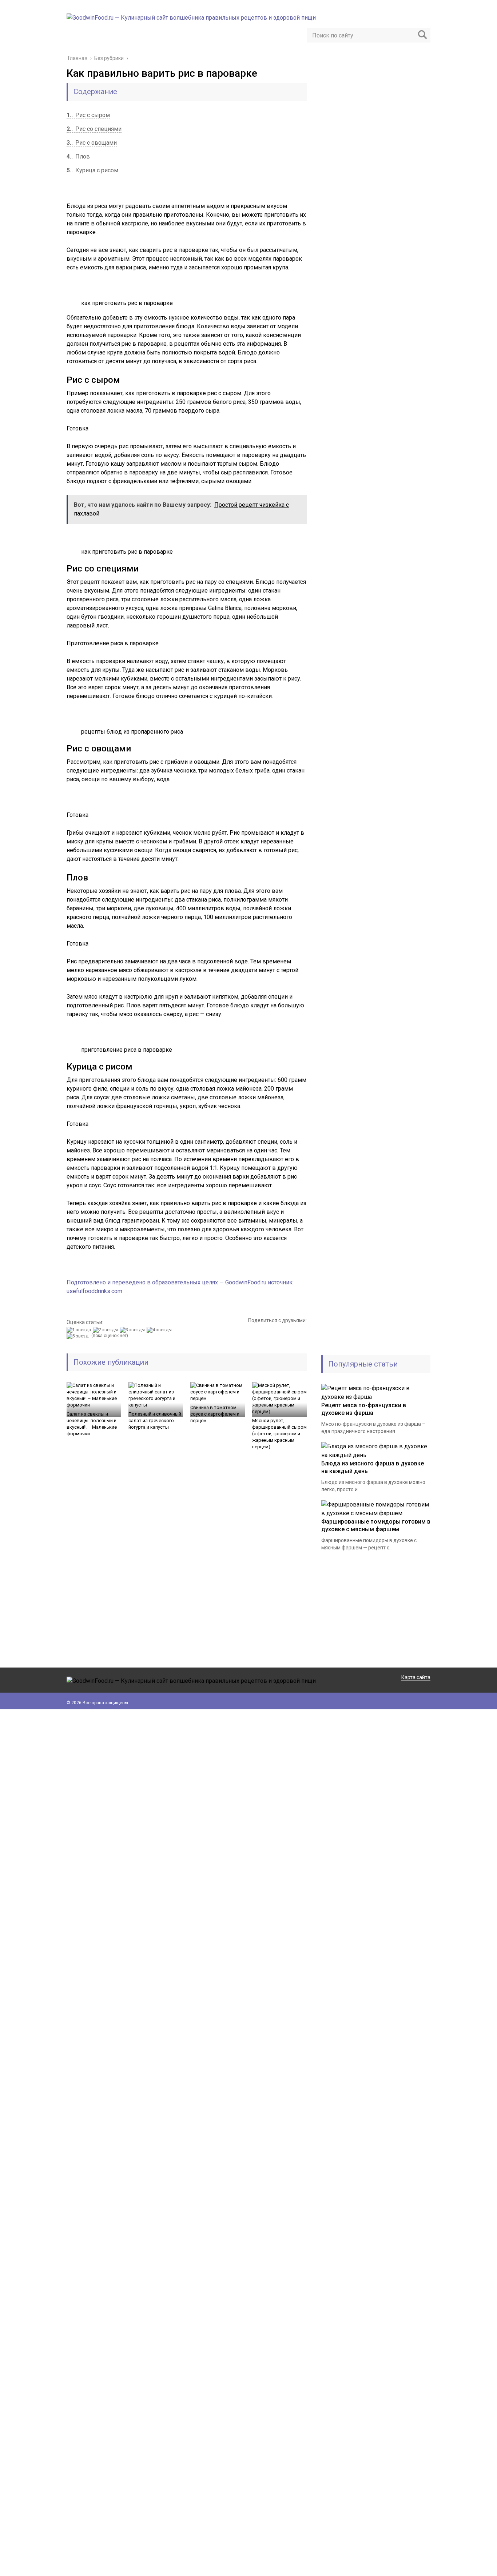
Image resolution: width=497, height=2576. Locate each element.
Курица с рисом (92, 170)
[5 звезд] (78, 1336)
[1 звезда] (80, 1330)
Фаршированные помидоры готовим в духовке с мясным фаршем (376, 1525)
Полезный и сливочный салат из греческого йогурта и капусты (155, 1421)
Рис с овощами (92, 143)
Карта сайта (416, 1677)
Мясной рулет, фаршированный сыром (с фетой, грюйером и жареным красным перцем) (279, 1434)
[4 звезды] (160, 1330)
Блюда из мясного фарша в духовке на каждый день (373, 1467)
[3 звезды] (133, 1330)
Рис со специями (94, 129)
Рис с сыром (88, 115)
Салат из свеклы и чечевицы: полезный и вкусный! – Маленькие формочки (92, 1424)
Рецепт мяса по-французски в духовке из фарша (364, 1409)
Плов (78, 157)
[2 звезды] (106, 1330)
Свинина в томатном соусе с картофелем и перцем (215, 1414)
